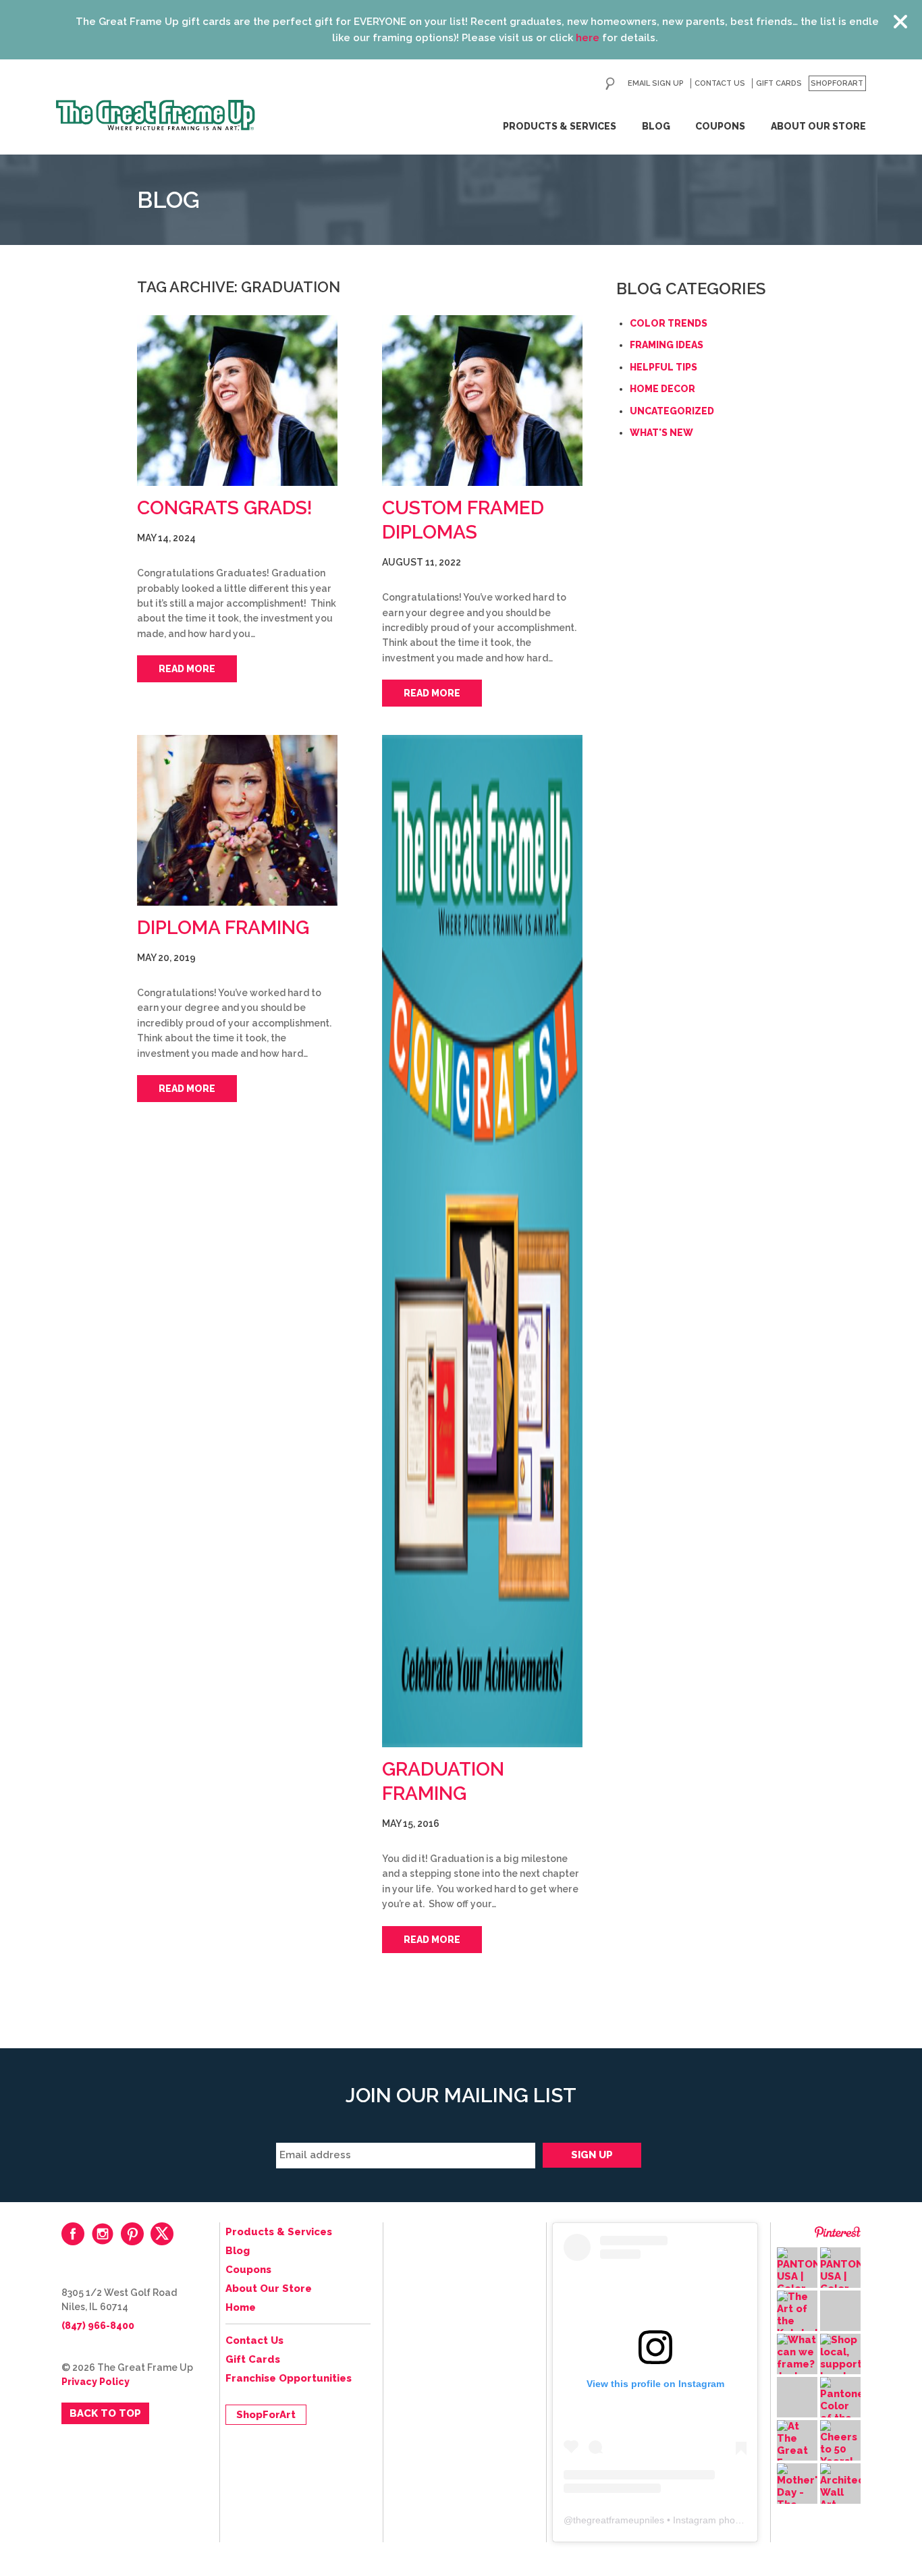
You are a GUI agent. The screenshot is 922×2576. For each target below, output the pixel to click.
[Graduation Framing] (482, 1241)
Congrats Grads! (225, 508)
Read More (187, 669)
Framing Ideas (667, 345)
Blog (656, 126)
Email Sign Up (656, 83)
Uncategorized (672, 411)
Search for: (610, 84)
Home (241, 2307)
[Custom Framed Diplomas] (482, 401)
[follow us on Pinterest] (132, 2234)
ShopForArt (837, 83)
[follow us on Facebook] (73, 2234)
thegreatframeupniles (619, 2520)
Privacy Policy (96, 2382)
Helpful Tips (663, 367)
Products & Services (560, 126)
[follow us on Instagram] (103, 2234)
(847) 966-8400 (98, 2326)
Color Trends (669, 323)
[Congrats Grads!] (237, 401)
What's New (661, 433)
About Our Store (818, 126)
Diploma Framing (223, 928)
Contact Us (720, 83)
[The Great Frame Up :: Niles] (156, 115)
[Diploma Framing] (237, 820)
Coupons (720, 126)
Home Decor (662, 389)
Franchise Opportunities (289, 2378)
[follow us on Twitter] (162, 2234)
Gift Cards (779, 83)
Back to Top (105, 2413)
